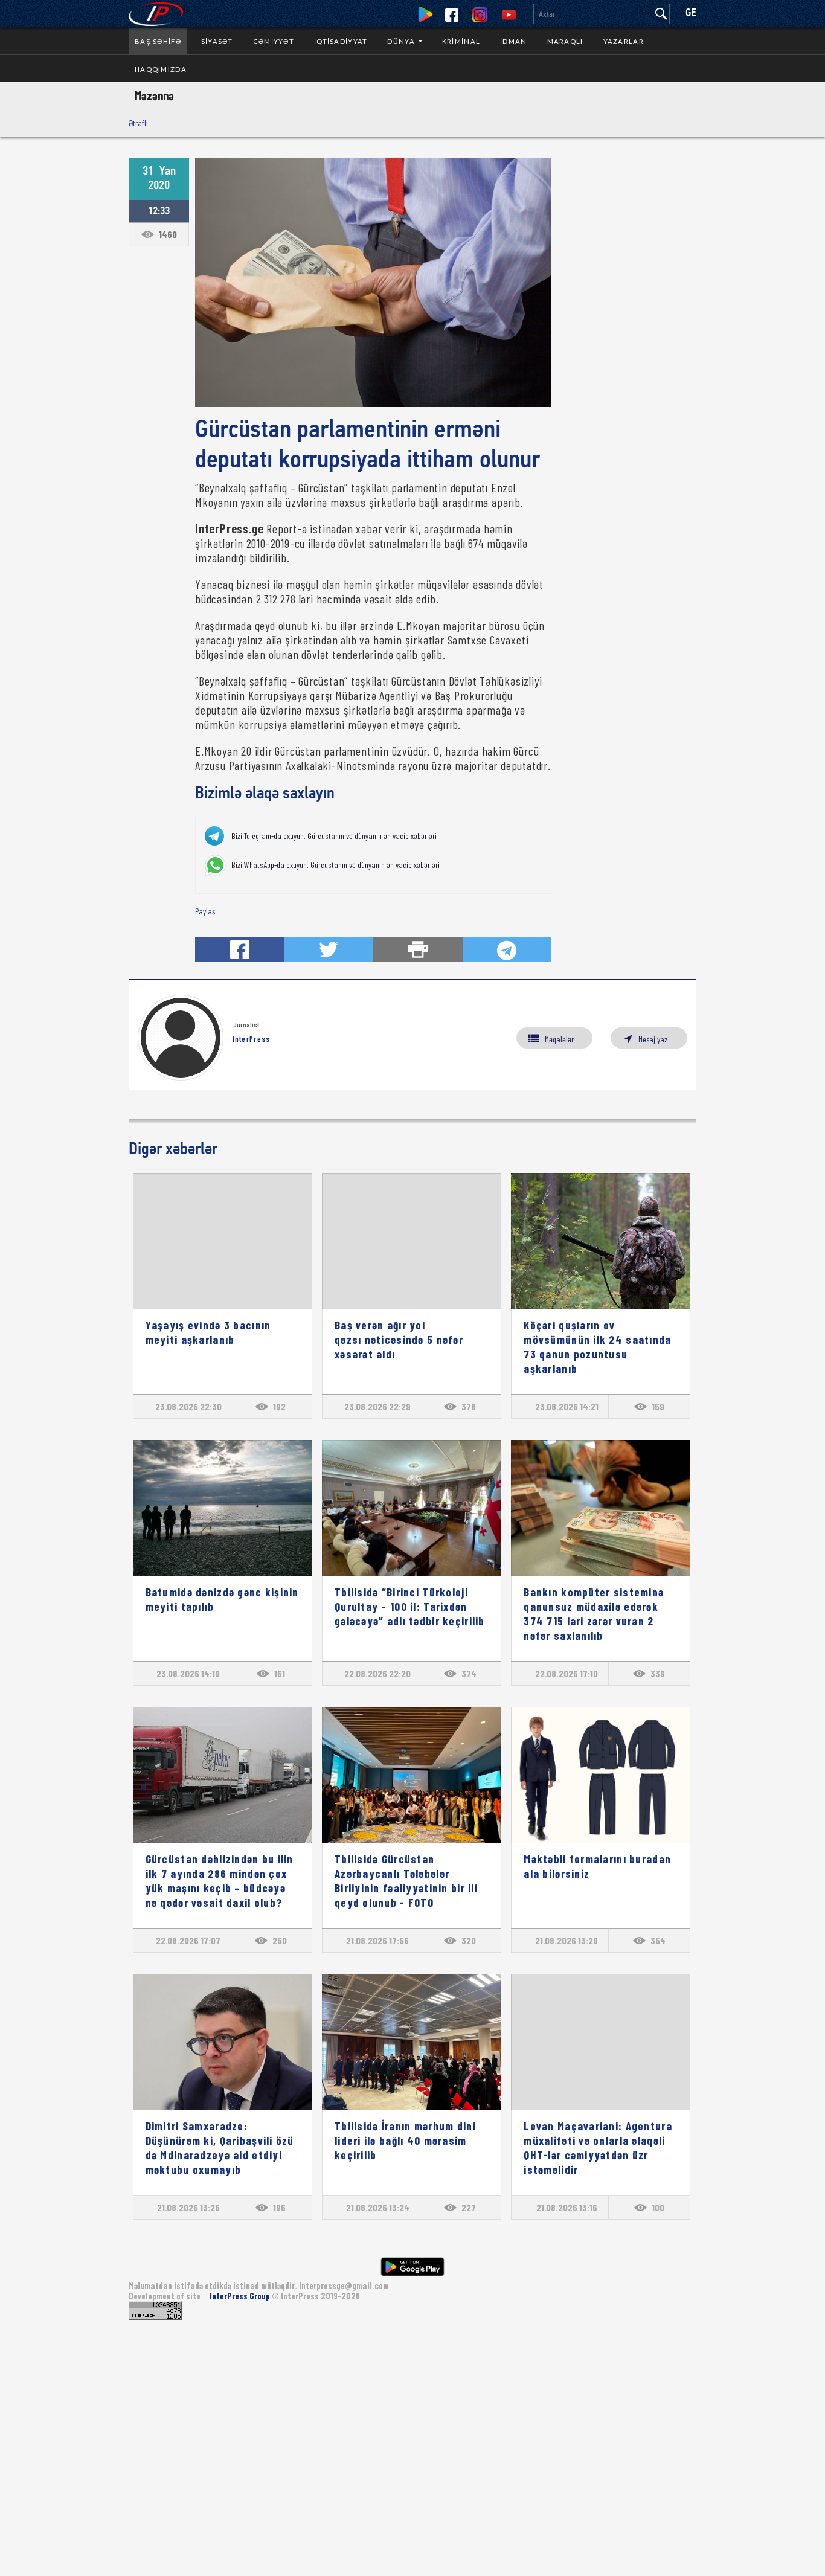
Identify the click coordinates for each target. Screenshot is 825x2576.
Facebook (452, 15)
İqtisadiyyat (341, 41)
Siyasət (217, 41)
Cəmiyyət (274, 41)
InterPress (252, 1039)
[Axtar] (661, 14)
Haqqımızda (161, 69)
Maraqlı (565, 41)
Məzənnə (154, 95)
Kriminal (461, 41)
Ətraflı (138, 123)
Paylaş (205, 911)
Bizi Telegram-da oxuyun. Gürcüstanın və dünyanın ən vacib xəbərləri (334, 836)
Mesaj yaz (653, 1039)
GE (691, 14)
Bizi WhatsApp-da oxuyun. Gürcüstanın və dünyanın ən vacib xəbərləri (335, 865)
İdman (513, 41)
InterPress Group (241, 2296)
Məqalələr (559, 1039)
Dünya (402, 41)
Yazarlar (624, 41)
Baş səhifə (158, 41)
